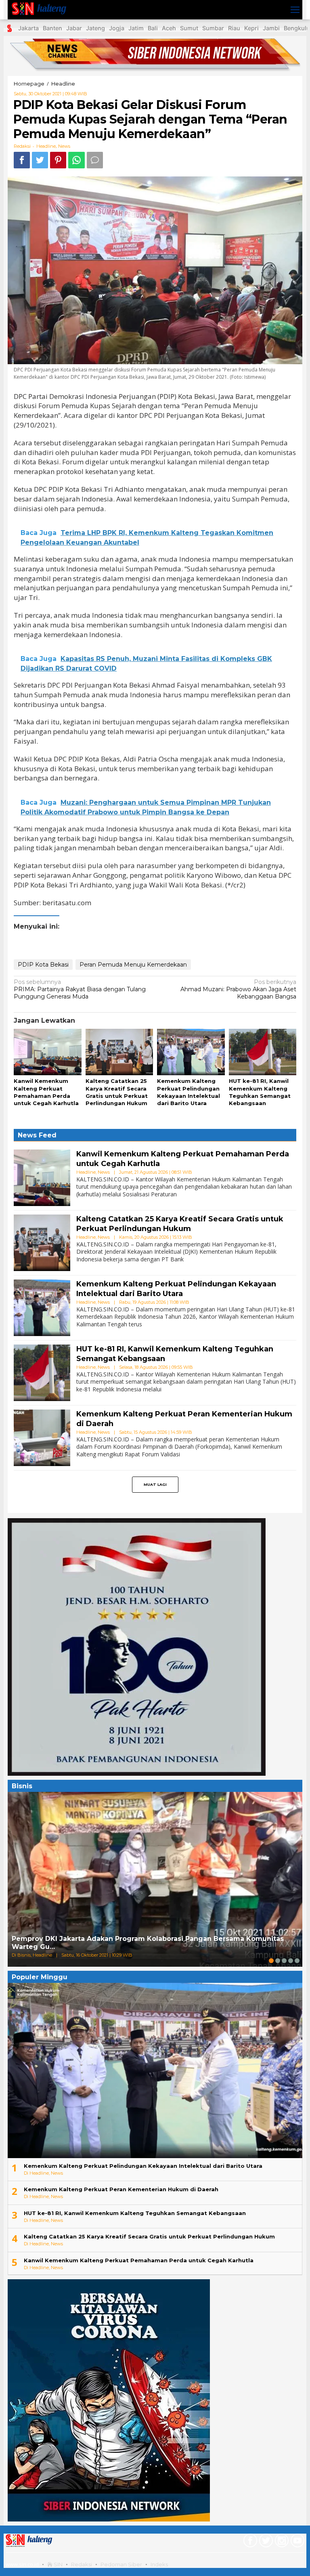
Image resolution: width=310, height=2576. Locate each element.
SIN (58, 2564)
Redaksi (82, 2564)
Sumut (189, 28)
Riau (234, 28)
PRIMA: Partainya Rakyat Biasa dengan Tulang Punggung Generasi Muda (80, 989)
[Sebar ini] (22, 160)
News (64, 146)
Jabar (74, 28)
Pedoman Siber (121, 2564)
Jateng (95, 28)
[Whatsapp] (76, 160)
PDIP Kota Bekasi (43, 965)
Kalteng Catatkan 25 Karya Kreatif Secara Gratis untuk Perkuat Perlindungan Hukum (180, 1224)
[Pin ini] (58, 160)
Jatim (136, 28)
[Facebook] (249, 2542)
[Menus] (295, 10)
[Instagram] (281, 2542)
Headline (46, 146)
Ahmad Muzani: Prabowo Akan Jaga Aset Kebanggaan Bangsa (238, 989)
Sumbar (213, 28)
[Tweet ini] (40, 160)
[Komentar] (95, 160)
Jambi (271, 28)
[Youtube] (296, 2542)
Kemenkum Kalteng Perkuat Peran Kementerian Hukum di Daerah (121, 2189)
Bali (153, 28)
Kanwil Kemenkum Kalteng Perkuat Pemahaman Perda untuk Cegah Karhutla (139, 2260)
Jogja (117, 28)
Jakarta (28, 28)
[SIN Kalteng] (41, 9)
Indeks (159, 2564)
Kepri (251, 28)
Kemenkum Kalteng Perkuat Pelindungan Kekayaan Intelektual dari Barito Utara (176, 1289)
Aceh (169, 28)
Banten (52, 28)
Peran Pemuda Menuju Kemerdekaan (133, 965)
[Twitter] (265, 2542)
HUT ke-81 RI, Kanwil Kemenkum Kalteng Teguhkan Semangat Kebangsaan (135, 2213)
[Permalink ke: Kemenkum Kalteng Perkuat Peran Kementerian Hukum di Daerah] (42, 1437)
